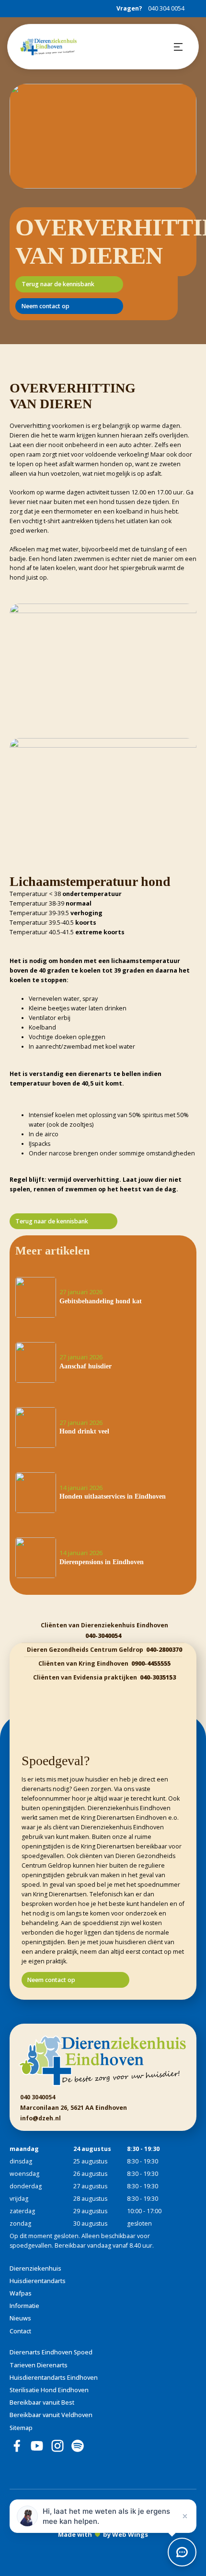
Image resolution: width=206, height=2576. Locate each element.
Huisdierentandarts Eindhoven (54, 2378)
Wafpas (21, 2293)
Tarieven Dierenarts (39, 2365)
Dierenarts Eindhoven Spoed (51, 2352)
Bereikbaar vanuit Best (42, 2402)
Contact (20, 2331)
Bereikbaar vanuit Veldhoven (51, 2415)
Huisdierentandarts (38, 2281)
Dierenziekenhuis (35, 2268)
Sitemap (21, 2428)
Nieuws (20, 2318)
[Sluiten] (185, 2516)
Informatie (24, 2306)
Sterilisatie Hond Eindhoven (49, 2390)
